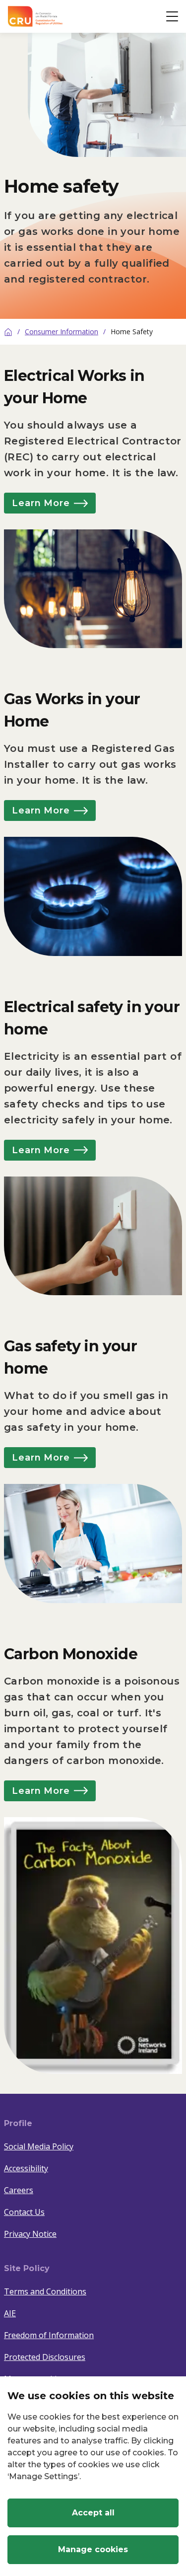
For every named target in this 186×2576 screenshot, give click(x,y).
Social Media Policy (39, 2146)
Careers (19, 2190)
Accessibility (26, 2168)
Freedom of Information (49, 2335)
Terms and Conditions (45, 2291)
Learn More (41, 503)
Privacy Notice (30, 2234)
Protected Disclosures (45, 2357)
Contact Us (24, 2212)
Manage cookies (93, 2549)
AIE (10, 2313)
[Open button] (172, 16)
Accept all (93, 2513)
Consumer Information (62, 331)
